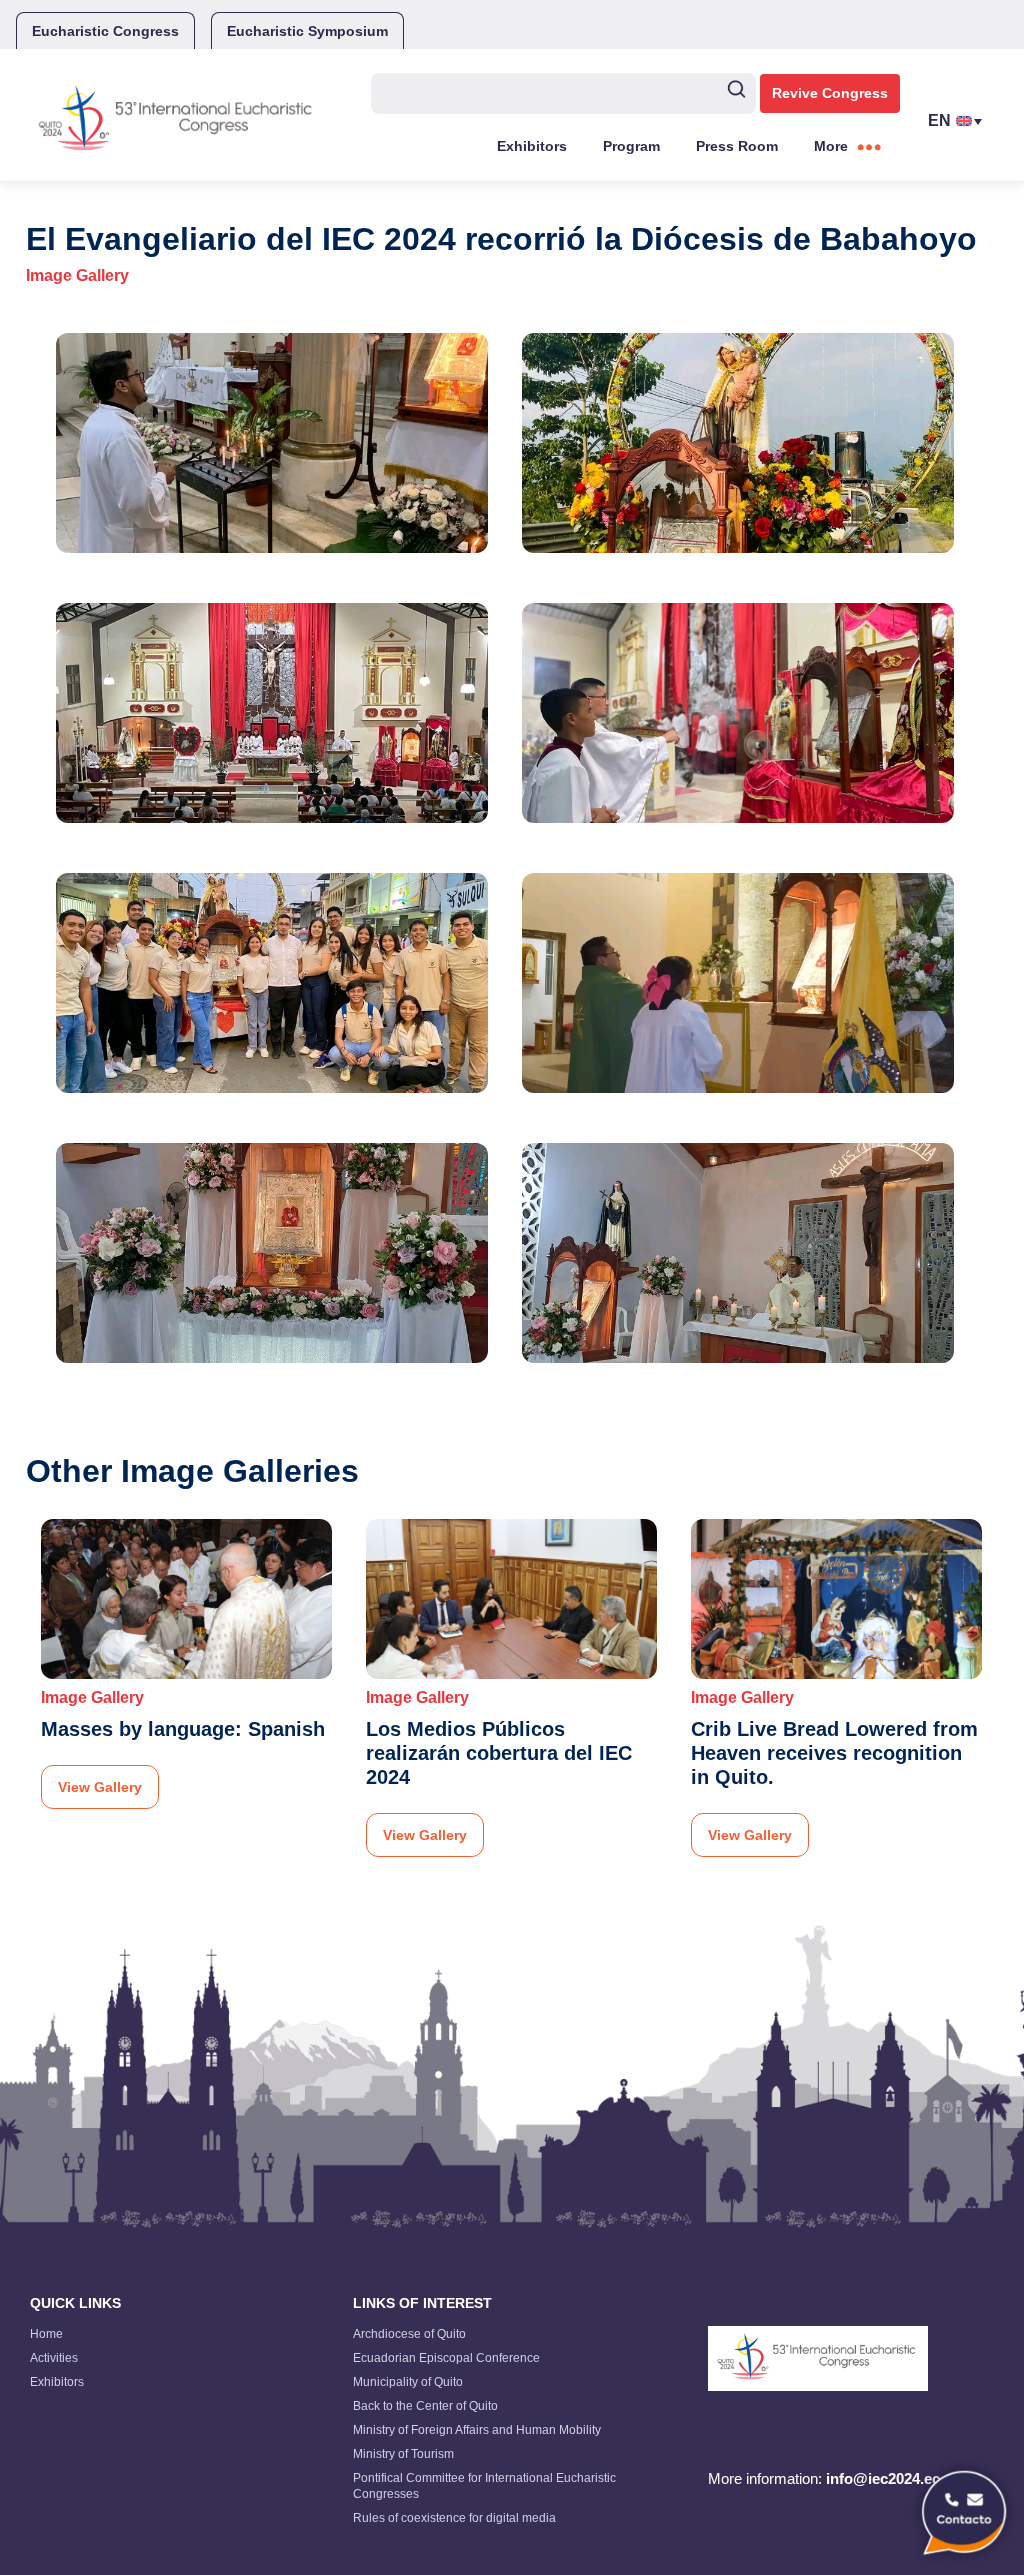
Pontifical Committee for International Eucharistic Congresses (484, 2486)
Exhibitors (532, 146)
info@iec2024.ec (883, 2478)
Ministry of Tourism (403, 2454)
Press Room (737, 146)
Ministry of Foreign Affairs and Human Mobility (477, 2430)
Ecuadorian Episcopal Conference (446, 2358)
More (831, 146)
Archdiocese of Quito (409, 2334)
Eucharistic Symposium (307, 31)
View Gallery (100, 1787)
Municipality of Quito (408, 2382)
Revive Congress (830, 93)
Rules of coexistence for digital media (454, 2518)
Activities (54, 2358)
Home (46, 2334)
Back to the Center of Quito (425, 2406)
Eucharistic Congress (105, 31)
